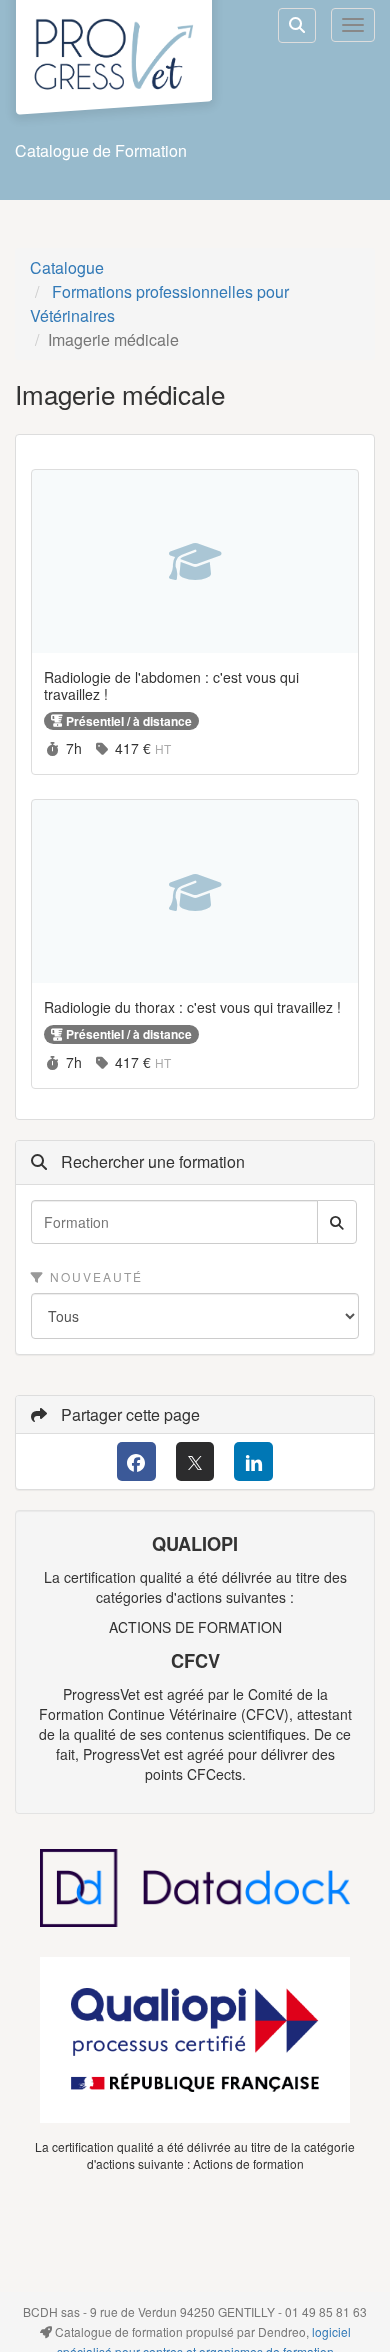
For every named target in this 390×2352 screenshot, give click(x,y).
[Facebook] (136, 1461)
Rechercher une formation (151, 1162)
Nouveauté (94, 1276)
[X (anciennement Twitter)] (195, 1461)
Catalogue (67, 267)
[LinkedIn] (253, 1461)
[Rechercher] (337, 1222)
